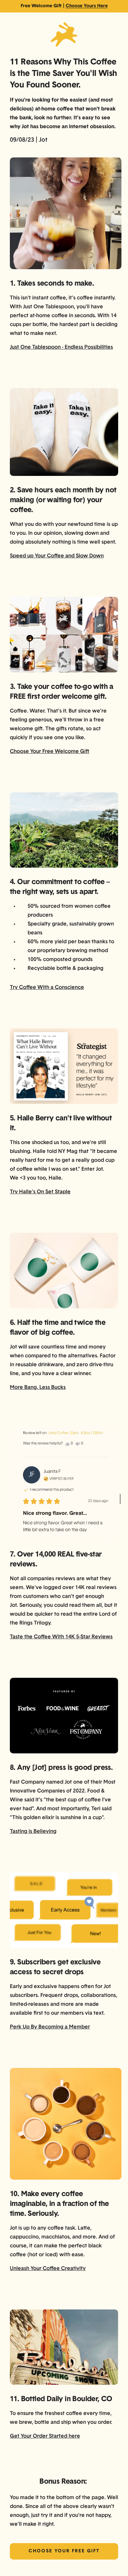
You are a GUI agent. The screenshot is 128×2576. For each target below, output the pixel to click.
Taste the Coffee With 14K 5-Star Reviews (61, 1637)
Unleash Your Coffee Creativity (48, 2269)
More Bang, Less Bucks (38, 1388)
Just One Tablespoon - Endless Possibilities (61, 347)
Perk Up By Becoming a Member (50, 2027)
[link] (64, 6)
